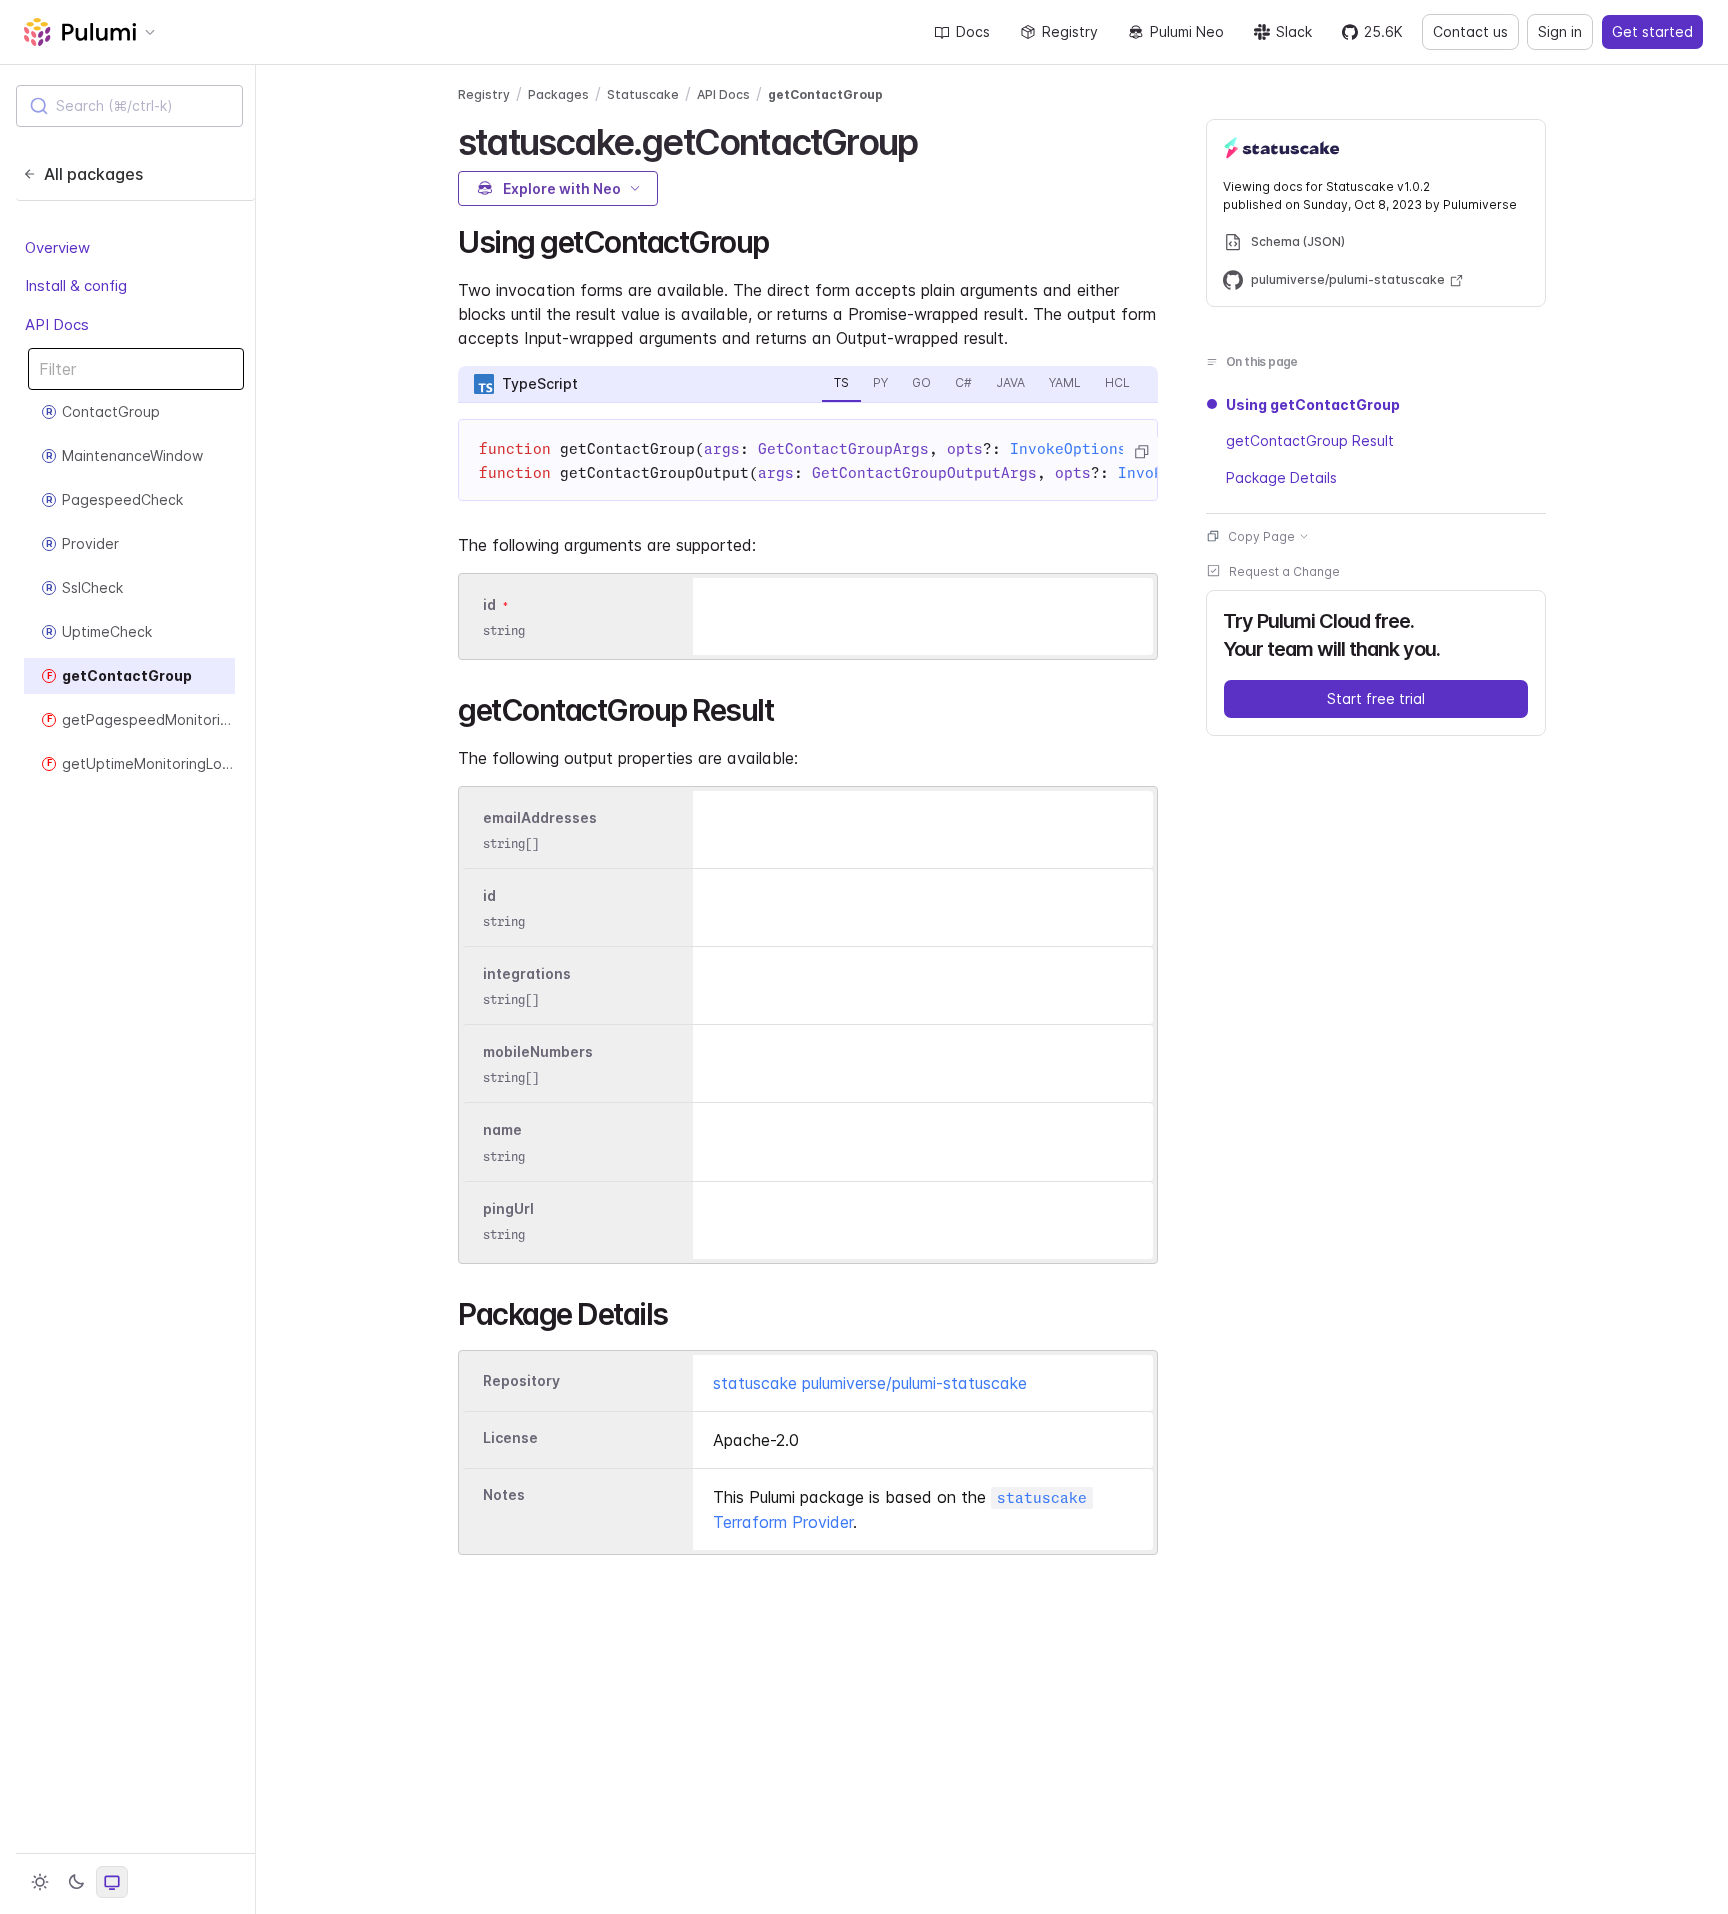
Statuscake (643, 94)
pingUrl (508, 1208)
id (489, 604)
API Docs (57, 324)
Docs (973, 31)
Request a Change (1284, 570)
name (502, 1130)
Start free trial (1376, 697)
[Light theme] (40, 1882)
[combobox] (129, 106)
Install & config (76, 285)
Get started (1652, 31)
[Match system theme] (112, 1882)
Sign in (1560, 31)
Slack (1294, 31)
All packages (93, 174)
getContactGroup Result (1310, 440)
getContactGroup (825, 94)
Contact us (1470, 31)
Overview (57, 247)
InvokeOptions (1068, 449)
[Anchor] (934, 139)
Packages (558, 94)
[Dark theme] (76, 1882)
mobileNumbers (538, 1051)
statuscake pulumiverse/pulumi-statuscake (870, 1383)
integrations (527, 973)
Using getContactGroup (1313, 404)
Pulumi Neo (1187, 31)
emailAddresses (540, 817)
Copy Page (1261, 535)
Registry (1070, 31)
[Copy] (1141, 452)
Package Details (1281, 476)
